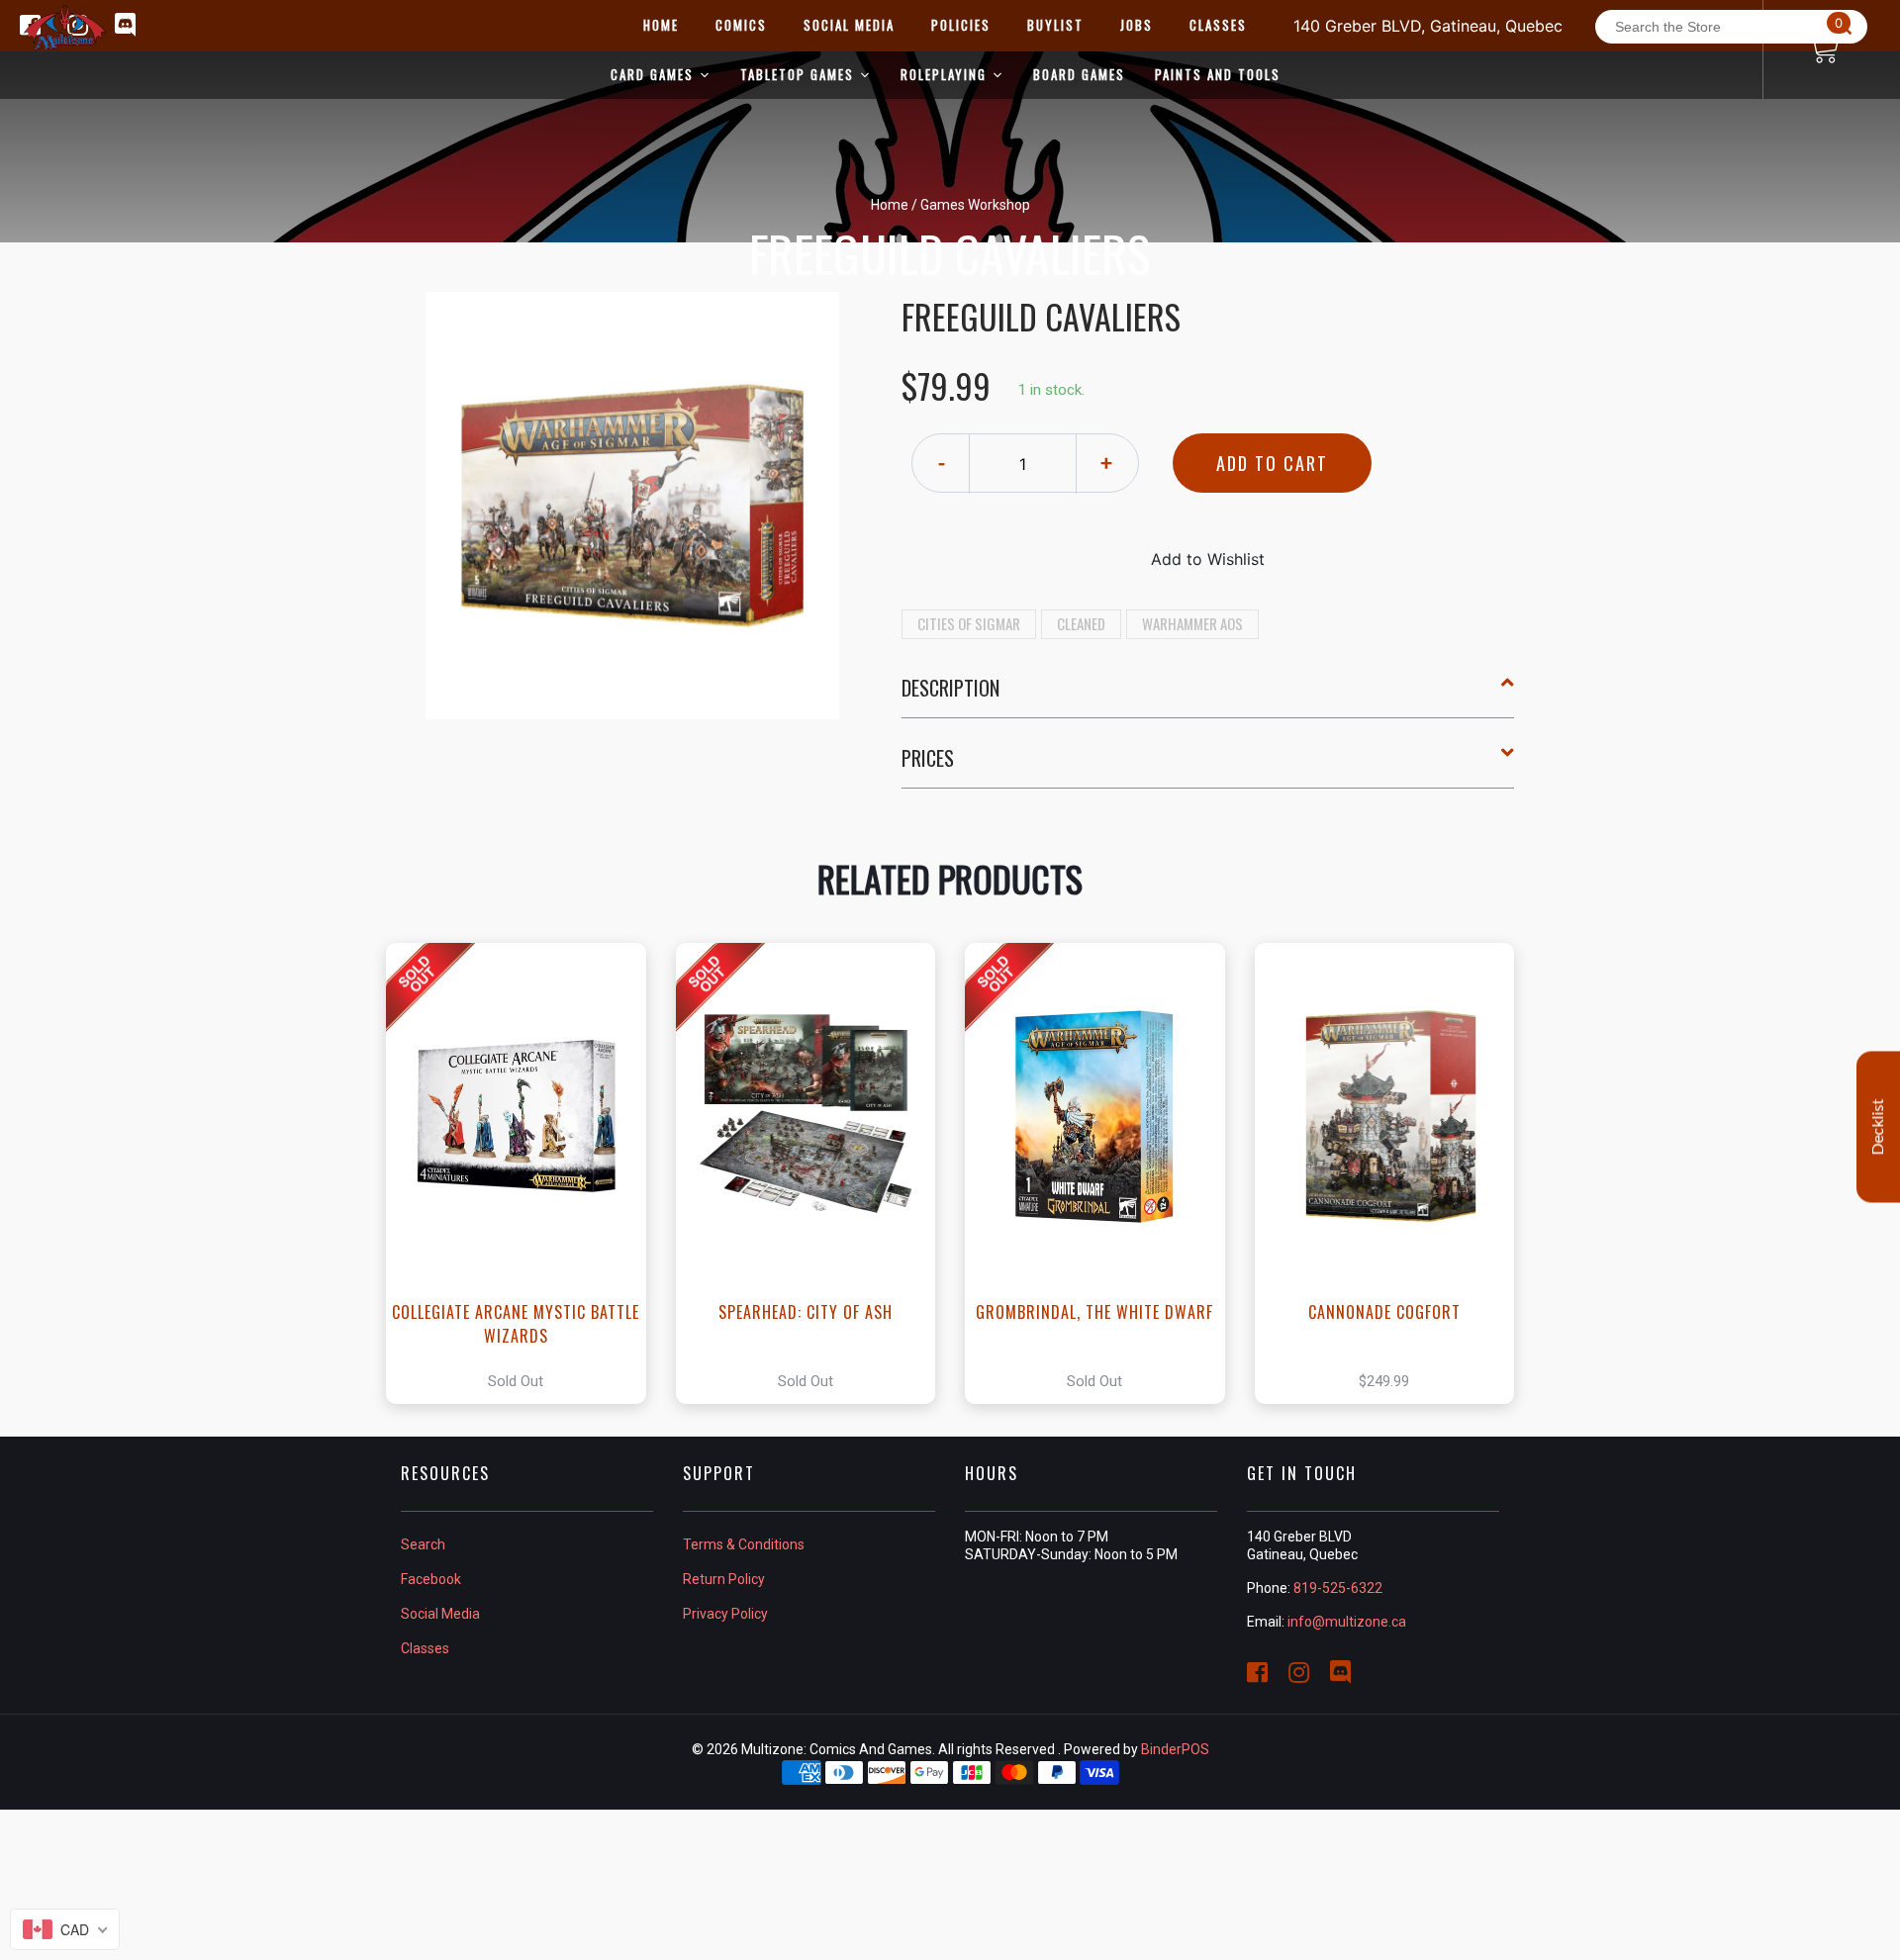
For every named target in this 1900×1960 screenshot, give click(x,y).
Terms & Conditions (744, 1544)
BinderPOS (1175, 1749)
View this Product (525, 1173)
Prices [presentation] (928, 758)
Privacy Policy (725, 1614)
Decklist (1878, 1126)
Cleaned (1081, 623)
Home (890, 205)
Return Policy (724, 1579)
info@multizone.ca (1347, 1622)
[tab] (1208, 696)
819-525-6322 (1338, 1588)
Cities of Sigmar (969, 623)
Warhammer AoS (1192, 623)
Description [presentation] (950, 688)
